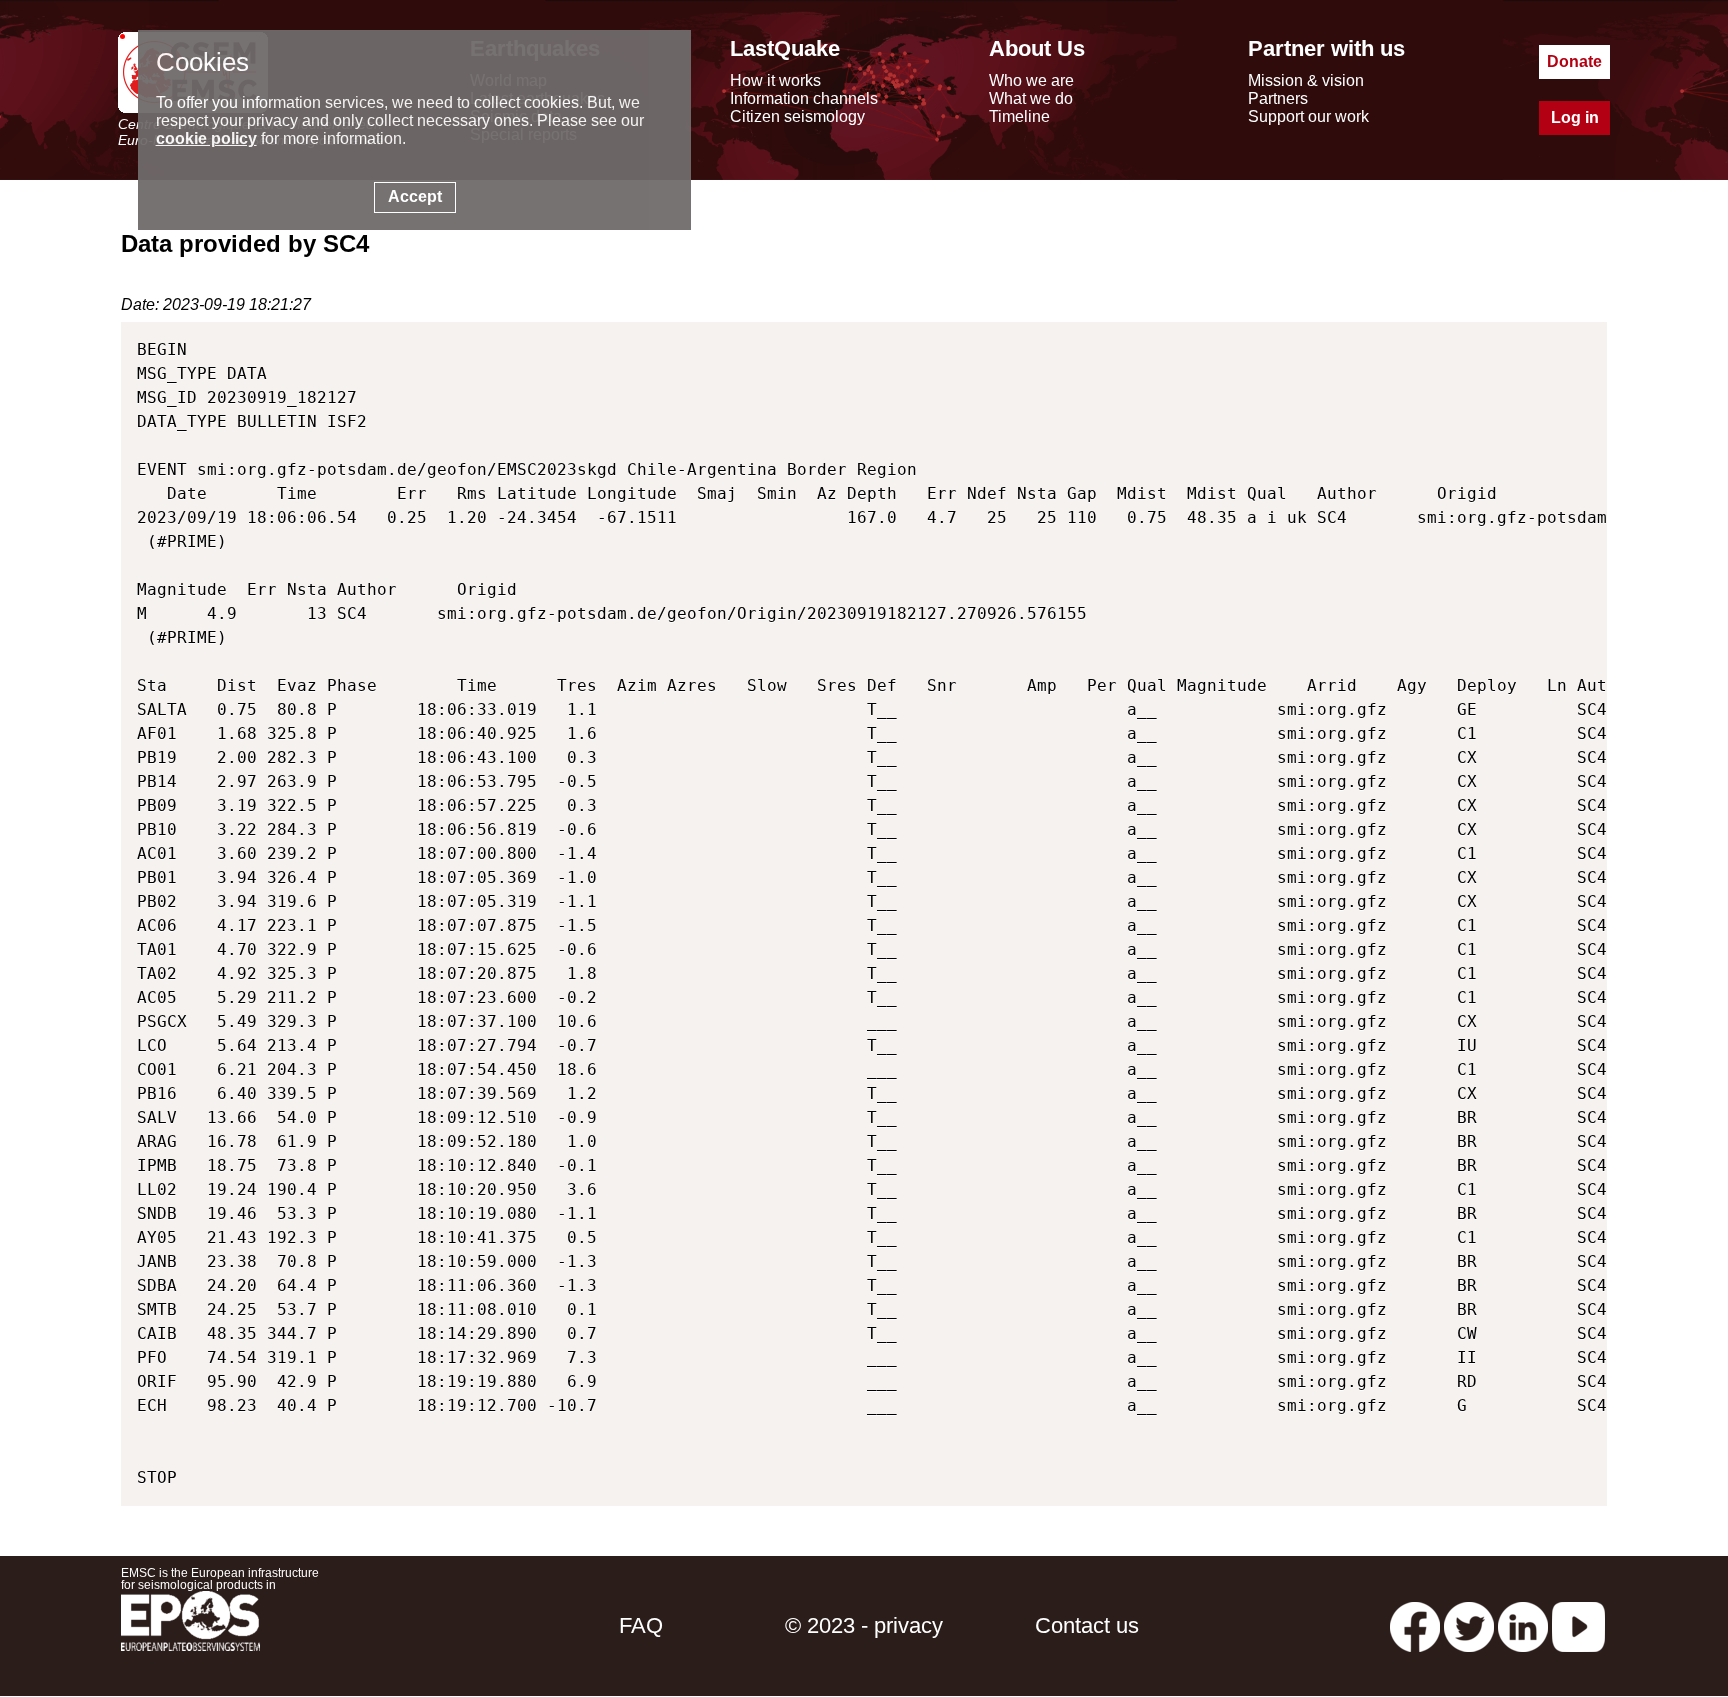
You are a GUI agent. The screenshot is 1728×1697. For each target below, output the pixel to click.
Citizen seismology (797, 116)
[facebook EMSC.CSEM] (1415, 1625)
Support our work (1308, 116)
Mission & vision (1306, 80)
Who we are (1031, 80)
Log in (1575, 117)
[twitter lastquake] (1469, 1625)
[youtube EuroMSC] (1578, 1625)
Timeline (1019, 116)
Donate (1574, 61)
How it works (775, 80)
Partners (1278, 98)
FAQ (641, 1625)
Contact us (1087, 1625)
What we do (1031, 98)
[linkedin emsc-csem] (1523, 1625)
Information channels (804, 98)
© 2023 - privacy (864, 1625)
